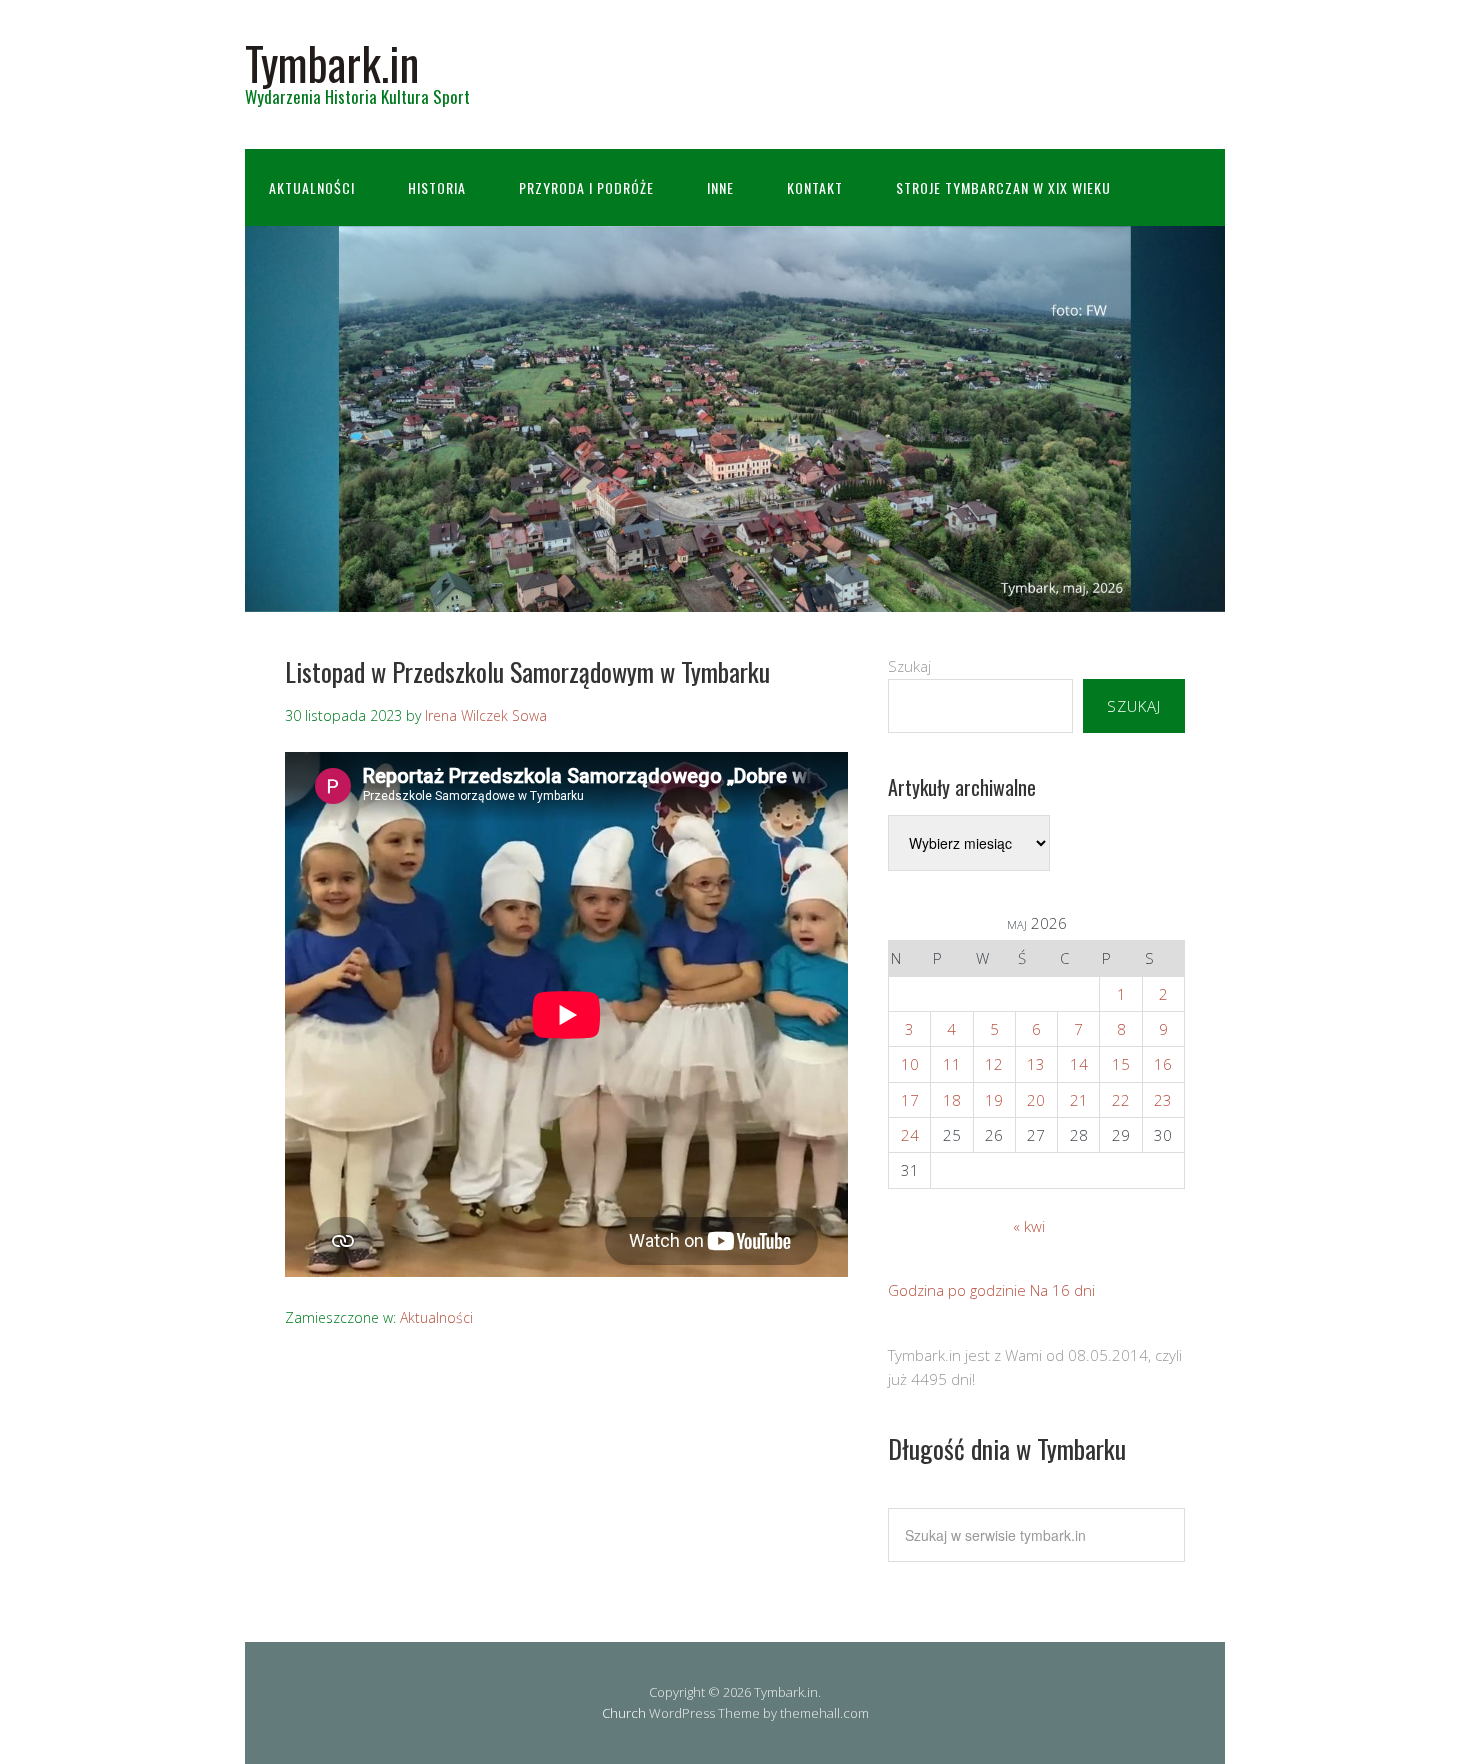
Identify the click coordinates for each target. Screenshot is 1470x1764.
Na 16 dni (1062, 1290)
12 (994, 1064)
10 (910, 1064)
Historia (437, 187)
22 (1121, 1100)
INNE (720, 187)
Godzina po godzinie (957, 1290)
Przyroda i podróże (586, 187)
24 (910, 1135)
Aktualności (312, 187)
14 (1079, 1064)
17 (910, 1100)
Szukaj (909, 666)
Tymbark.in (332, 62)
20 (1036, 1100)
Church (624, 1713)
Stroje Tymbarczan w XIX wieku (1003, 187)
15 (1121, 1064)
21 (1079, 1100)
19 (994, 1100)
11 (952, 1064)
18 (952, 1100)
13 (1036, 1064)
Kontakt (815, 187)
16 (1163, 1064)
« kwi (1029, 1226)
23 (1163, 1100)
